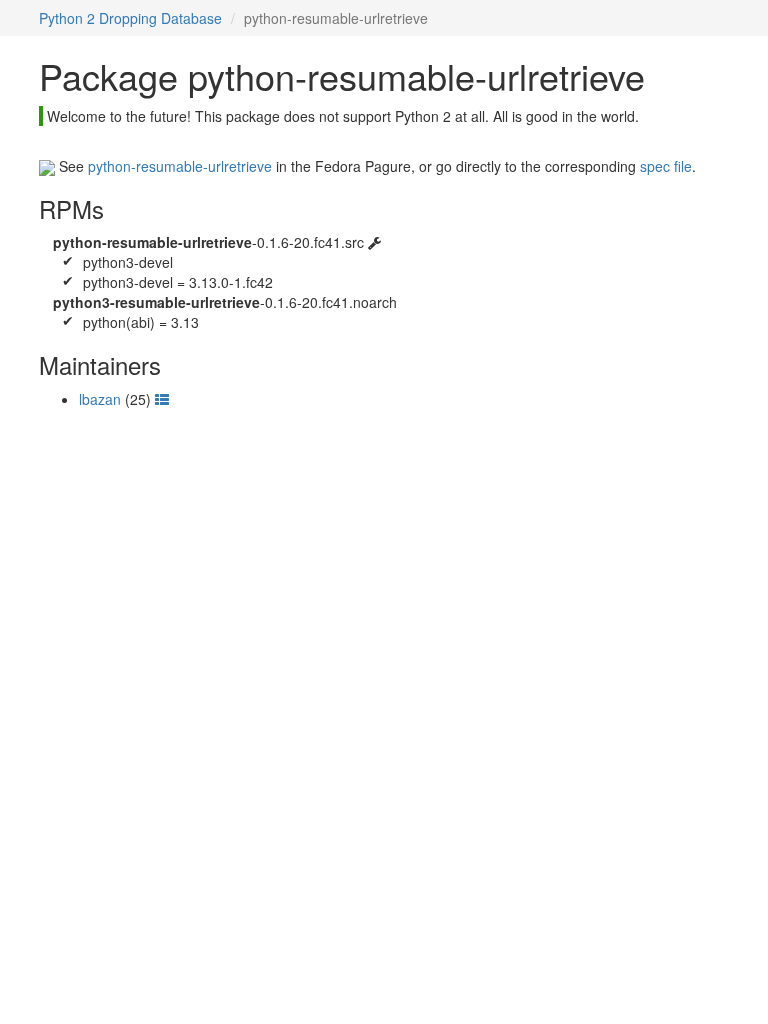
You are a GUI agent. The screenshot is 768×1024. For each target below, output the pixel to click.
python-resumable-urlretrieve (180, 166)
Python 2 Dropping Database (130, 18)
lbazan (100, 399)
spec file (666, 166)
